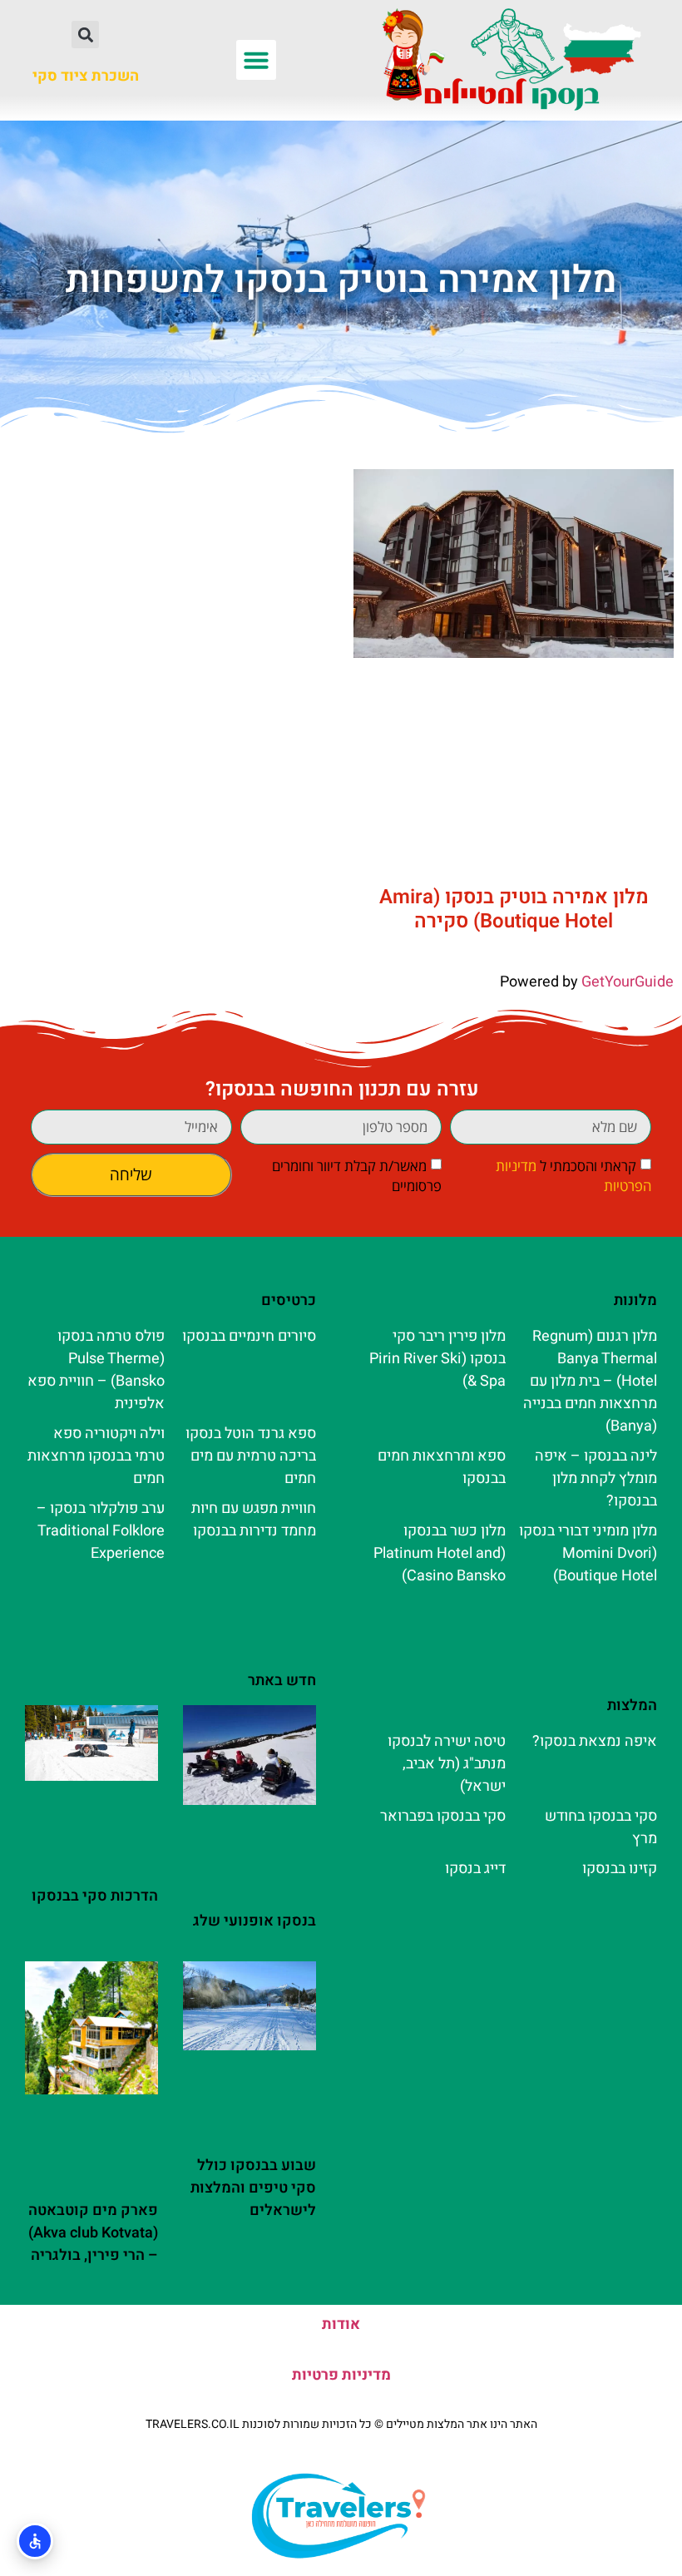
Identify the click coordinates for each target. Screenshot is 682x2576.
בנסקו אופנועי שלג (255, 1921)
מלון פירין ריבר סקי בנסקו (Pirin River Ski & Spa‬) (437, 1359)
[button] (256, 60)
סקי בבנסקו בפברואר (443, 1816)
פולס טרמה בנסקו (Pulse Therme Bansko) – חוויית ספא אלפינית (96, 1370)
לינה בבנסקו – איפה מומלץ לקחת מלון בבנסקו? (596, 1478)
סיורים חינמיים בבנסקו (249, 1336)
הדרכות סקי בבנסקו (95, 1896)
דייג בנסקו (475, 1869)
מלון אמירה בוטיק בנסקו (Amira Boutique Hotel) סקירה (514, 909)
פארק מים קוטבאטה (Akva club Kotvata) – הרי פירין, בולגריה (93, 2233)
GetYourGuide (628, 982)
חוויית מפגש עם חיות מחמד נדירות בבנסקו (254, 1520)
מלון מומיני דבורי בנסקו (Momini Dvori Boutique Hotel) (588, 1553)
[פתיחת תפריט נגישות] (35, 2541)
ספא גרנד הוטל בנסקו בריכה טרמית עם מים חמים (251, 1456)
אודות (341, 2324)
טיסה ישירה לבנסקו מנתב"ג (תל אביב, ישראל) (447, 1764)
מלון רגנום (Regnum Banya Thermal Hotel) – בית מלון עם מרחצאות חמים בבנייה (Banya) (590, 1381)
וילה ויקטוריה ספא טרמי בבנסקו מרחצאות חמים (96, 1456)
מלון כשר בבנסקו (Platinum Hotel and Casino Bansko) (440, 1553)
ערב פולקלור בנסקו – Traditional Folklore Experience (101, 1531)
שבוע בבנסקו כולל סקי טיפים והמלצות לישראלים (253, 2188)
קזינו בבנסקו (620, 1869)
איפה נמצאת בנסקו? (595, 1741)
